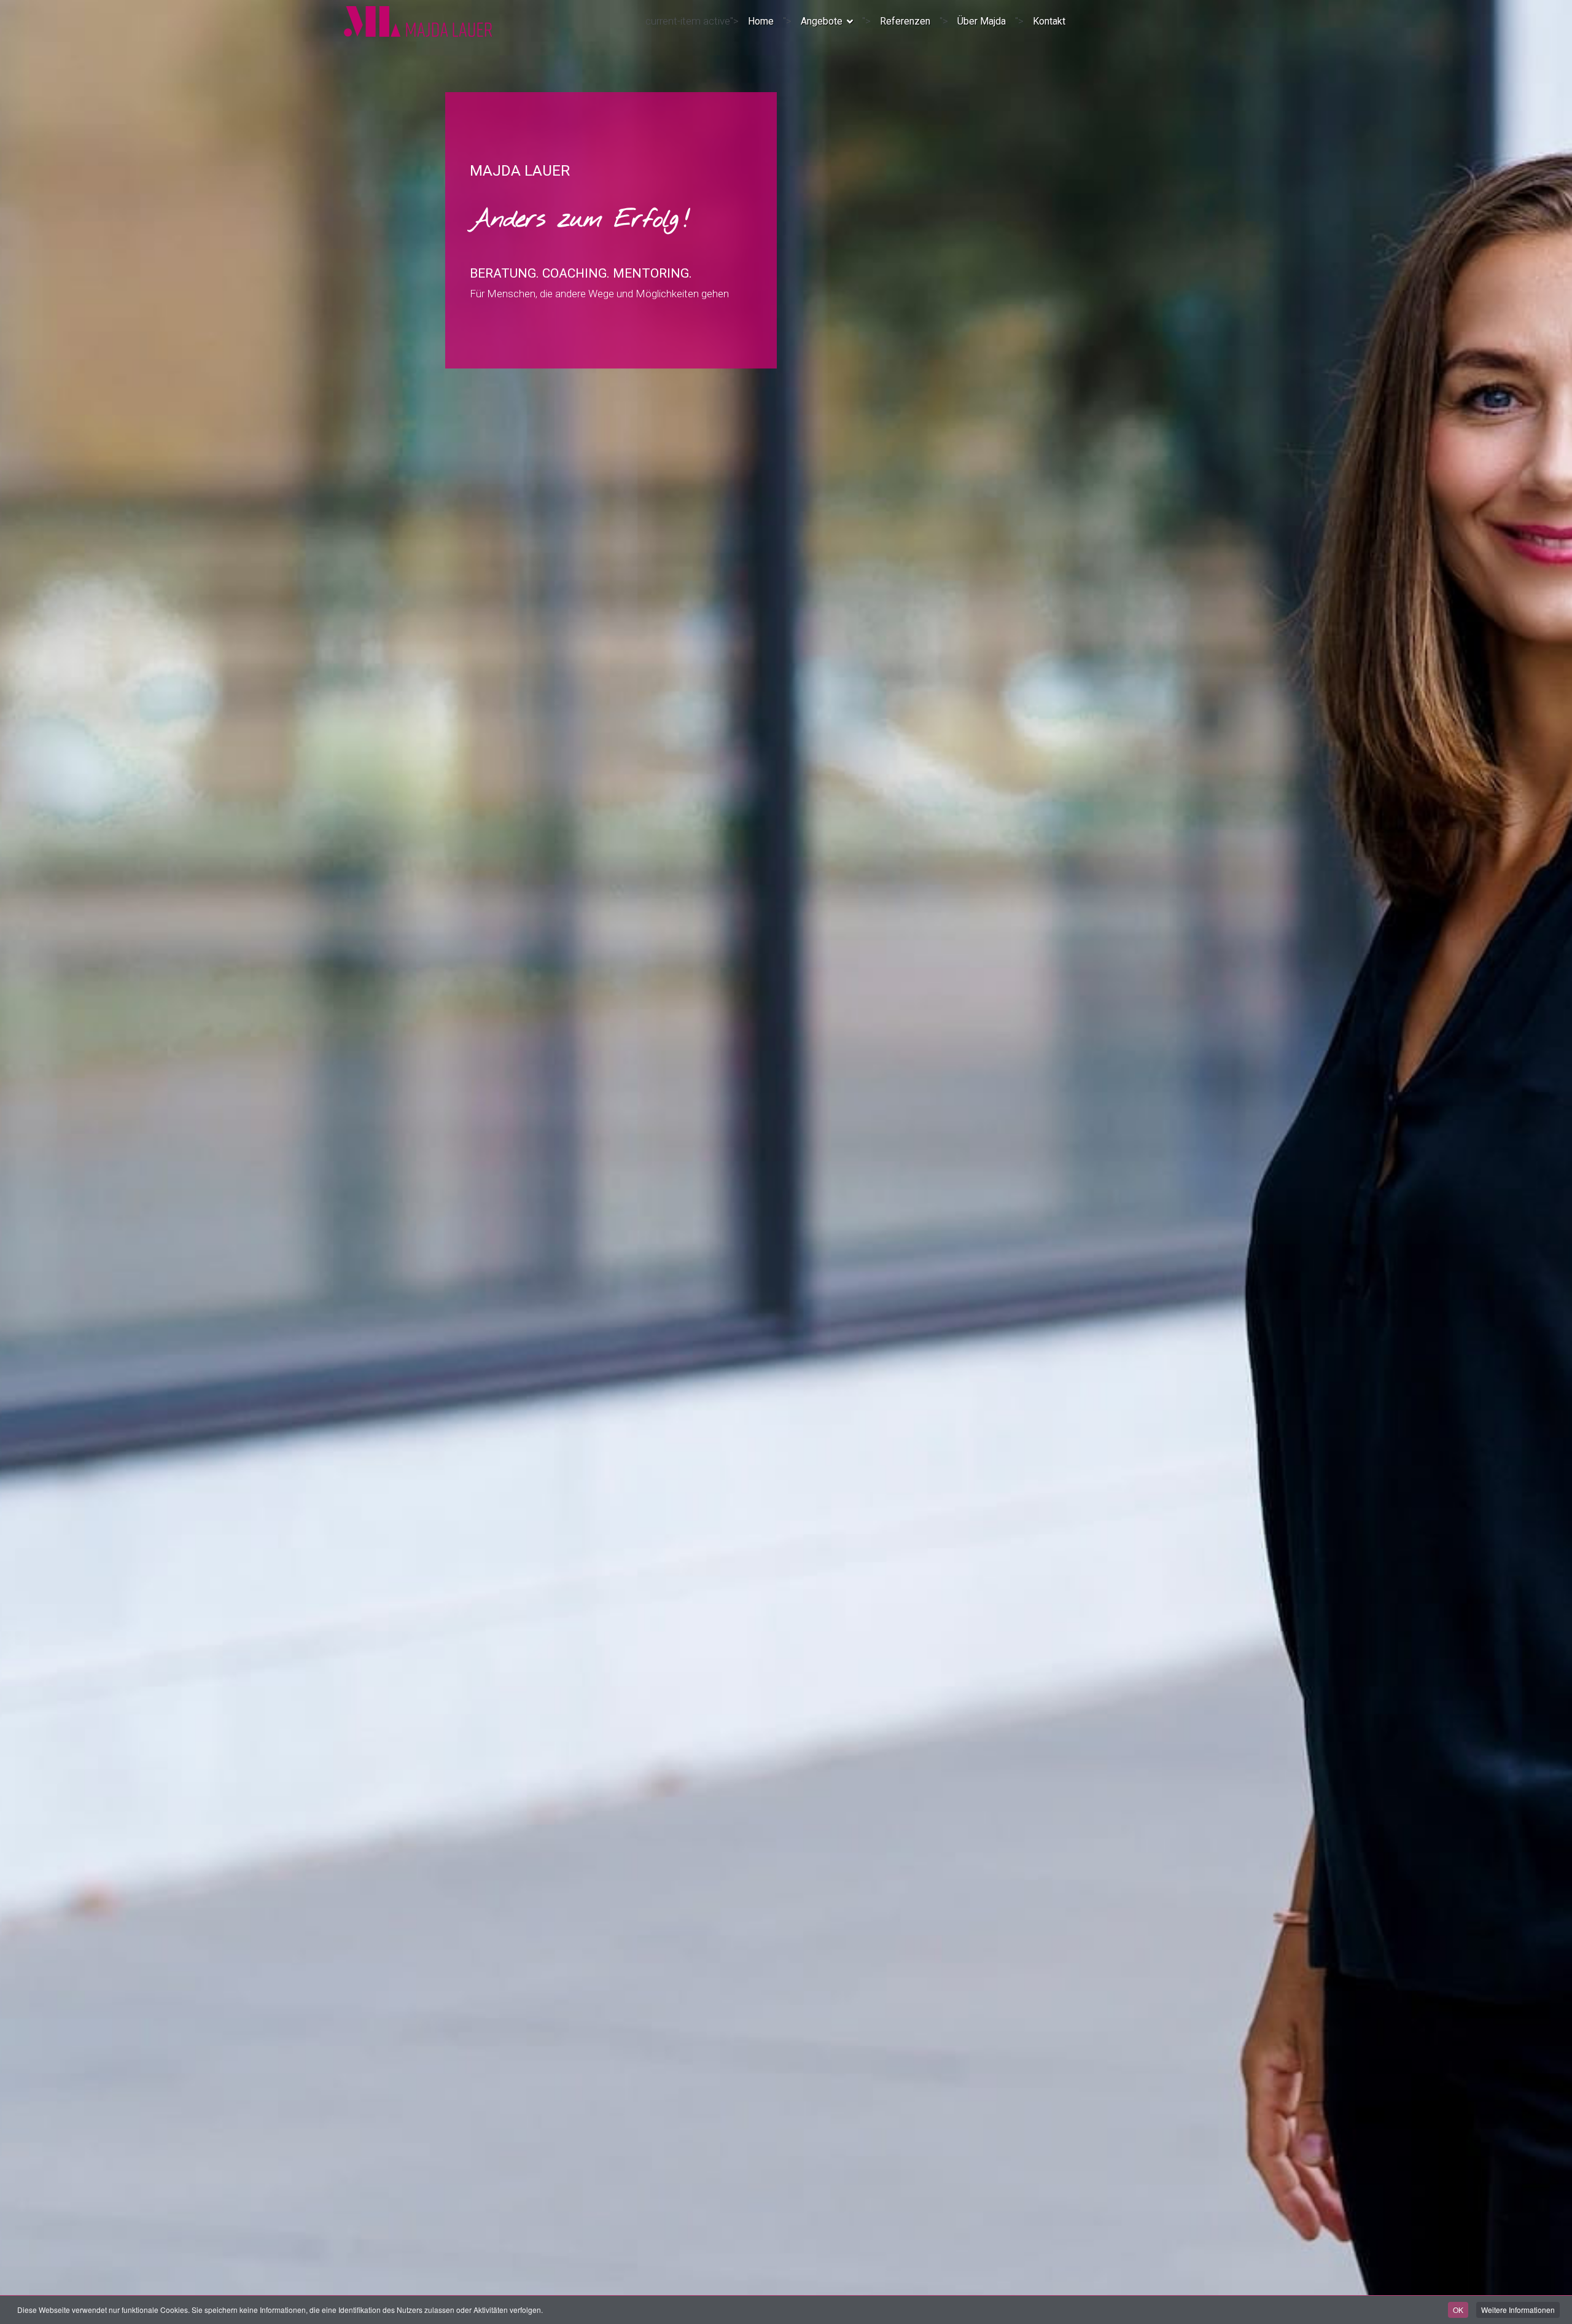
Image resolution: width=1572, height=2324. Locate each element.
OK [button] (1458, 2310)
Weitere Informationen (1518, 2310)
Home (761, 21)
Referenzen (905, 21)
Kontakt (1049, 21)
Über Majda (982, 21)
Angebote (822, 21)
